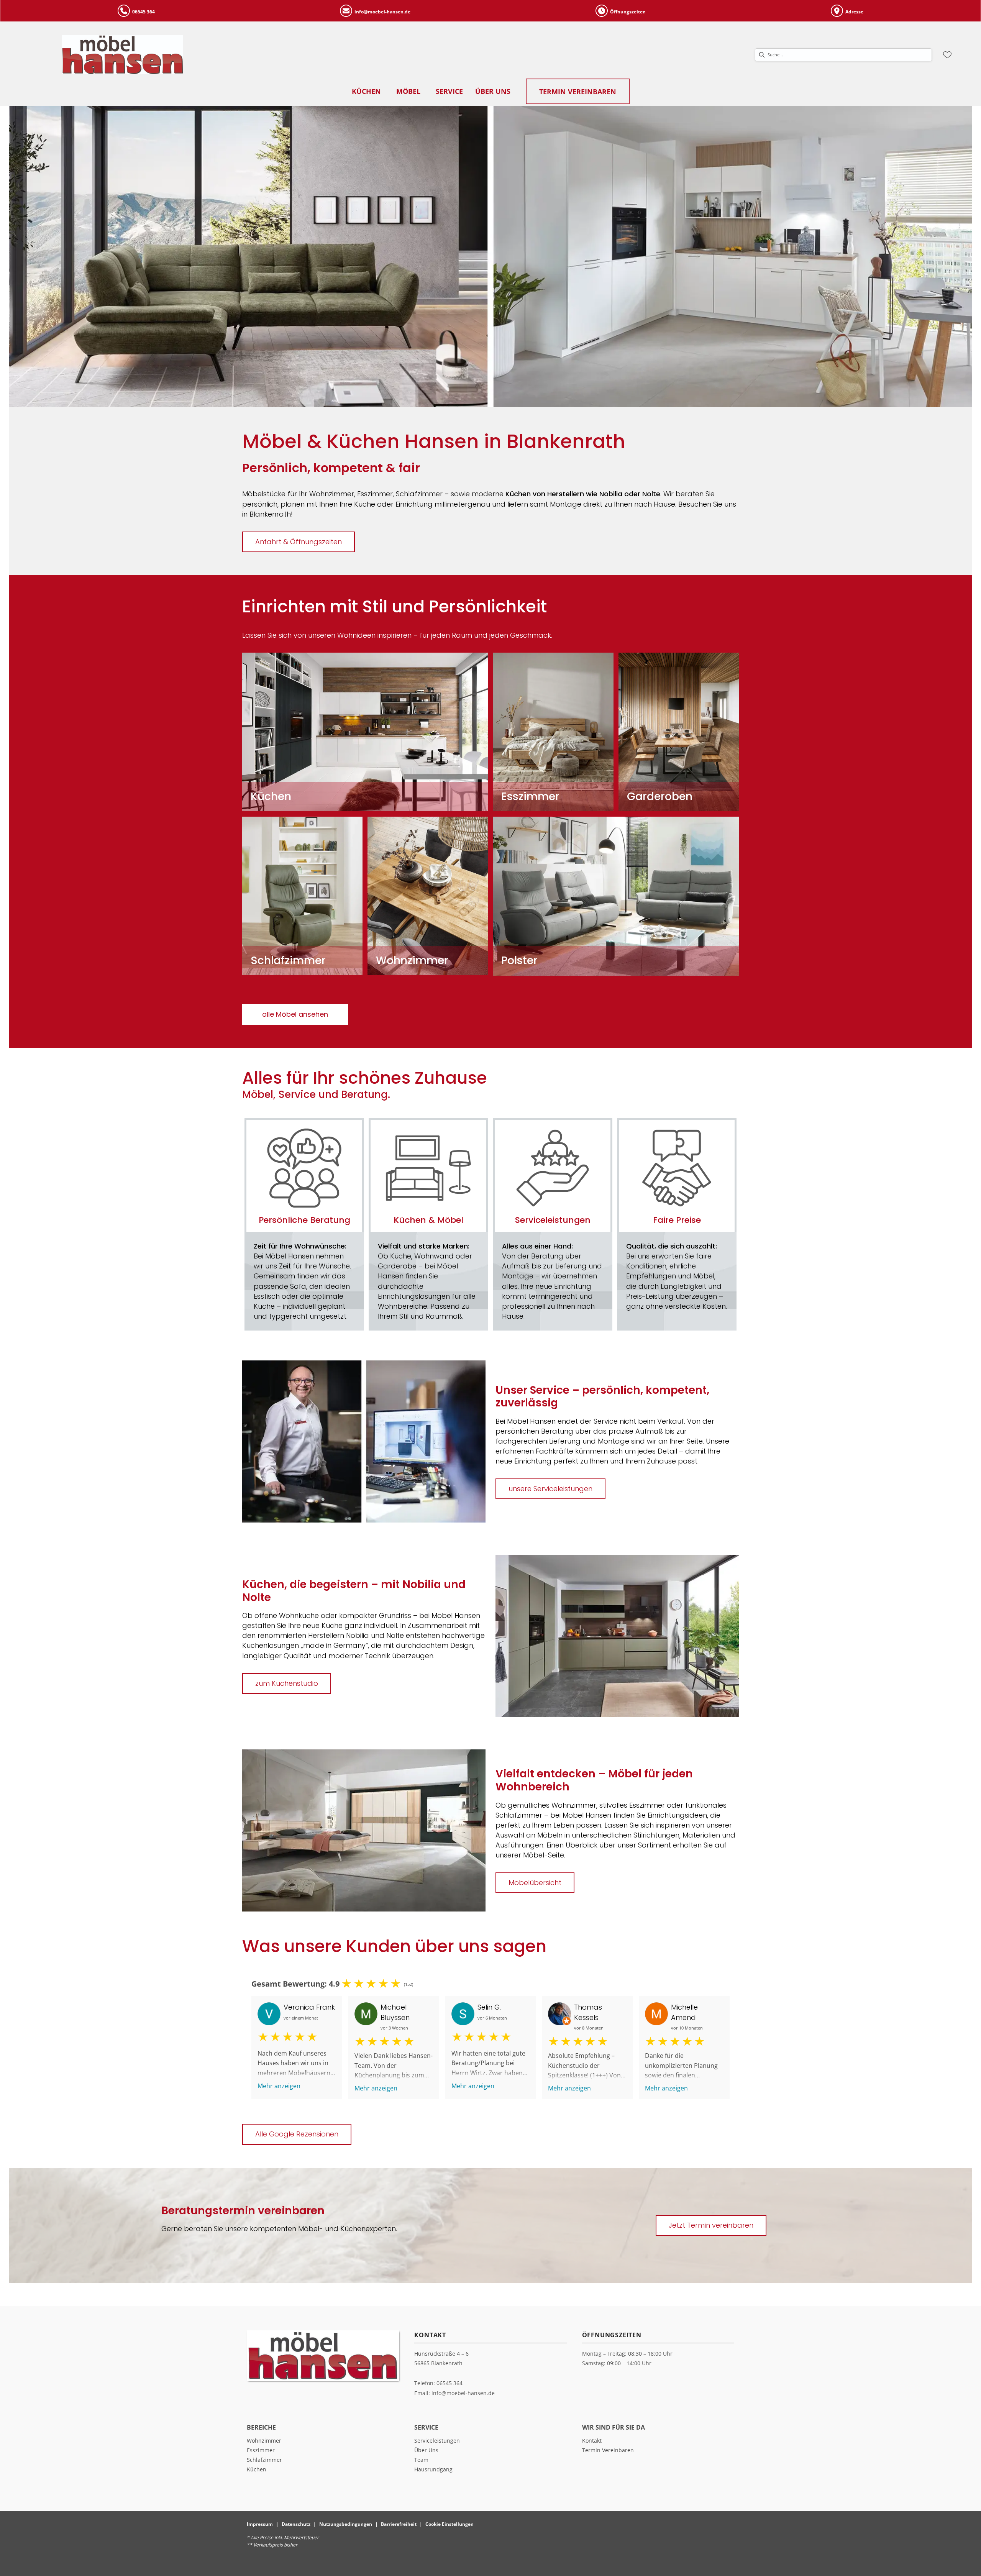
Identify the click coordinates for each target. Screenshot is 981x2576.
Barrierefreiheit (399, 2524)
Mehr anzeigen (279, 2086)
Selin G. (489, 2007)
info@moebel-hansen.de (463, 2393)
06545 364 (449, 2383)
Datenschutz (296, 2524)
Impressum (260, 2524)
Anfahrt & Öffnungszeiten (299, 542)
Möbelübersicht (535, 1883)
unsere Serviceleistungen (550, 1489)
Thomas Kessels (588, 2012)
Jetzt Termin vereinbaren (711, 2225)
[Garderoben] (679, 731)
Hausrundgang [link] (433, 2469)
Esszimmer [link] (261, 2450)
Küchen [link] (257, 2469)
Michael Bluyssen (395, 2012)
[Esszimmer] (553, 731)
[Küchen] (365, 731)
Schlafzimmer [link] (264, 2460)
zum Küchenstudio (287, 1683)
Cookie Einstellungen (449, 2524)
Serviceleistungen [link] (437, 2441)
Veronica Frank (309, 2007)
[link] (366, 91)
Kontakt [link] (592, 2441)
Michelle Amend (684, 2012)
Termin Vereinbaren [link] (608, 2450)
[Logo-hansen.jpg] (123, 55)
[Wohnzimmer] (428, 895)
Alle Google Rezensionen (297, 2134)
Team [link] (421, 2460)
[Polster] (616, 895)
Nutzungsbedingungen (346, 2524)
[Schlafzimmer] (302, 895)
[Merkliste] (947, 55)
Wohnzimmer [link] (264, 2441)
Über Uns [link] (426, 2450)
